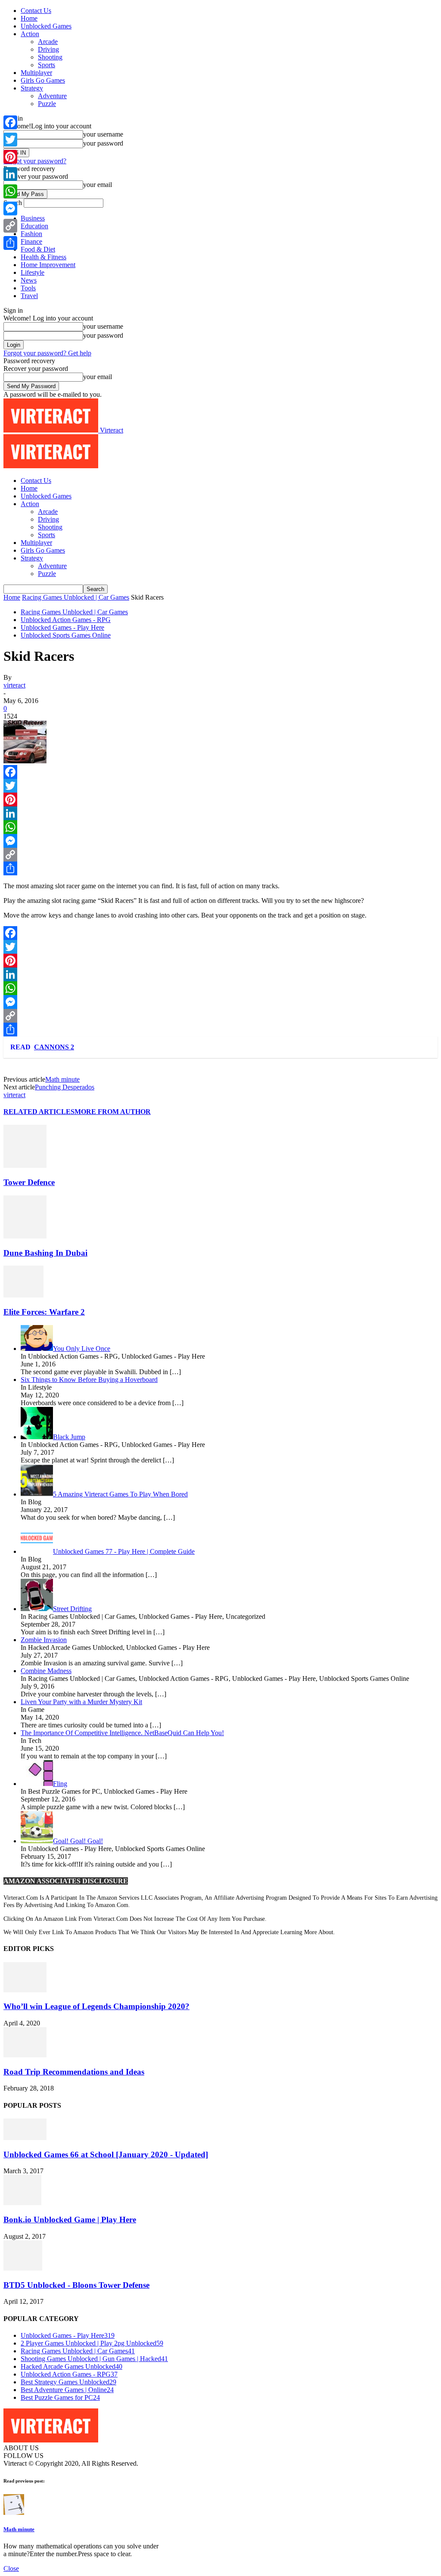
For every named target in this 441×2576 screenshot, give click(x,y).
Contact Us (36, 11)
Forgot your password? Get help (47, 353)
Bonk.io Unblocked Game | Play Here (70, 2220)
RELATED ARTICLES (39, 1112)
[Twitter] (220, 786)
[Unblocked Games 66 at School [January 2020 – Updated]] (25, 2138)
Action (30, 34)
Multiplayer (36, 73)
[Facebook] (220, 772)
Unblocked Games (46, 26)
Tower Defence (29, 1182)
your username (103, 134)
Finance (31, 241)
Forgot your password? (35, 161)
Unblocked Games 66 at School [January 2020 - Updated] (106, 2154)
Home (29, 18)
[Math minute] (14, 2512)
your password (103, 143)
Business (33, 218)
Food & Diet (38, 249)
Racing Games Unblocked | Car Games (76, 597)
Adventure (52, 96)
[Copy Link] (220, 855)
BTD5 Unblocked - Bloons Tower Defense (76, 2285)
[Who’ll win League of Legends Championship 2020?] (25, 1990)
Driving (48, 49)
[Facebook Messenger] (220, 841)
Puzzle (47, 104)
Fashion (31, 234)
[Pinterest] (220, 800)
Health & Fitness (43, 257)
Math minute (62, 1079)
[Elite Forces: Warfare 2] (23, 1295)
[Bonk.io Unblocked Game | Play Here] (22, 2203)
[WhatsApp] (220, 827)
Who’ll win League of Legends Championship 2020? (96, 2006)
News (29, 280)
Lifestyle (33, 272)
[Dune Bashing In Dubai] (25, 1236)
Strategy (32, 88)
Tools (28, 288)
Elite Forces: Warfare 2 (44, 1312)
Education (34, 226)
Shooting (50, 57)
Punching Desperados (65, 1087)
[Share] (220, 868)
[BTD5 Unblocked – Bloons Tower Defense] (23, 2268)
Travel (29, 296)
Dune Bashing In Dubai (45, 1253)
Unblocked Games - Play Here (62, 627)
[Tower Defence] (25, 1165)
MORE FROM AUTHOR (113, 1112)
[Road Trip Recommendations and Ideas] (25, 2055)
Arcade (48, 42)
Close (11, 2568)
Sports (47, 65)
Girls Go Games (43, 80)
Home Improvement (48, 265)
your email (98, 185)
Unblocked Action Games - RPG (66, 620)
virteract (14, 685)
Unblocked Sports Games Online (66, 635)
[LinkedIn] (220, 813)
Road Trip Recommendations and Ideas (74, 2072)
